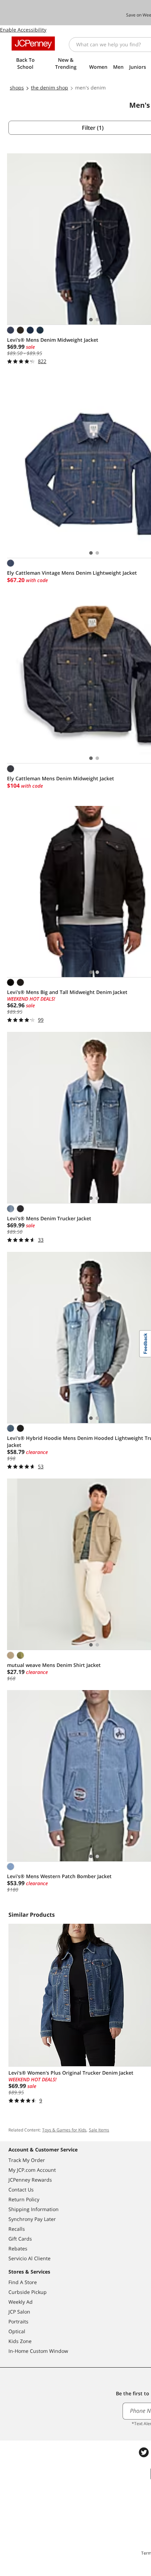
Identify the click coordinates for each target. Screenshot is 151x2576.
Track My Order (27, 2160)
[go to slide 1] (91, 320)
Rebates (18, 2248)
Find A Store (23, 2282)
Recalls (17, 2229)
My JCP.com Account (32, 2170)
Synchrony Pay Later (32, 2219)
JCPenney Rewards (30, 2180)
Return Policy (24, 2199)
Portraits (18, 2321)
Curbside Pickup (28, 2292)
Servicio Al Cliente (29, 2258)
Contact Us (21, 2190)
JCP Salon (19, 2312)
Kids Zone (20, 2341)
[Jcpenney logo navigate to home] (33, 44)
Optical (17, 2331)
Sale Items (99, 2130)
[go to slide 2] (97, 320)
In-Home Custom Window (38, 2351)
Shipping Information (34, 2209)
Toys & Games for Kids (64, 2130)
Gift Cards (20, 2239)
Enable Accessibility (23, 30)
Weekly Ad (21, 2302)
